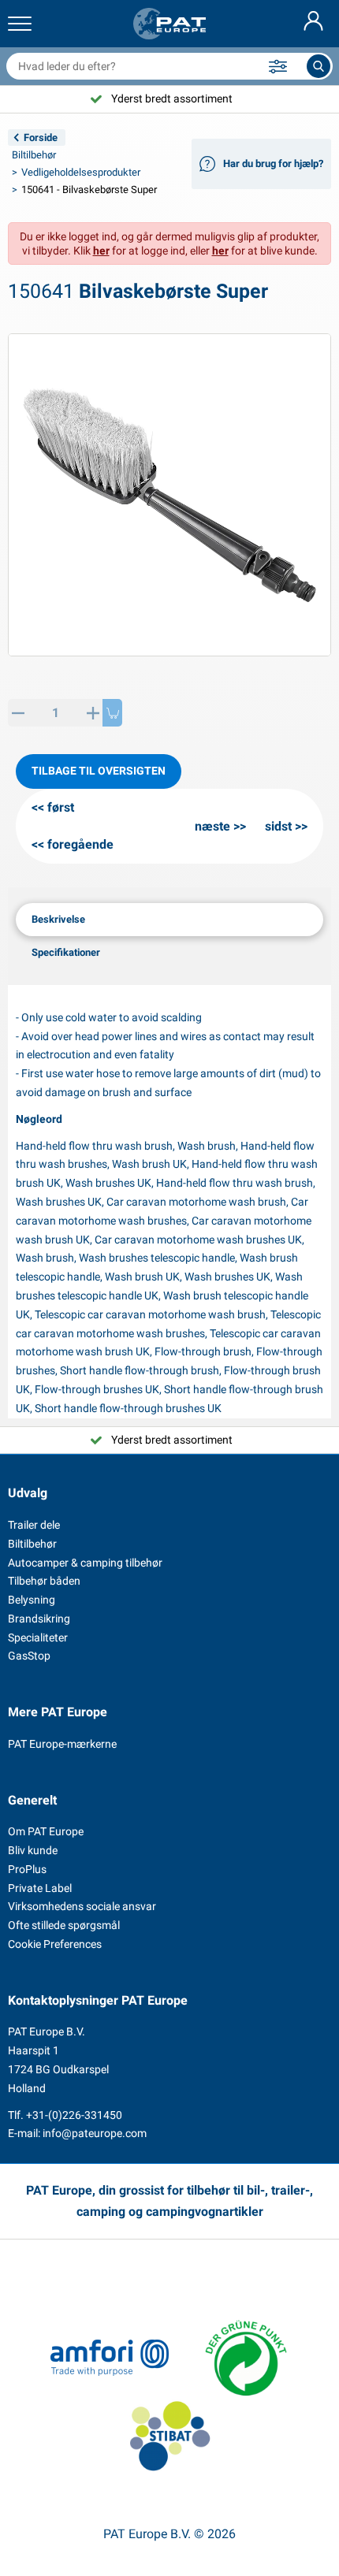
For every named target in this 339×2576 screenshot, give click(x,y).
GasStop (29, 1656)
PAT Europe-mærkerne (62, 1744)
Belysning (32, 1600)
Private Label (40, 1888)
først (61, 807)
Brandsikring (39, 1619)
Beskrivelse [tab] (58, 919)
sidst (278, 826)
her (101, 251)
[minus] (18, 713)
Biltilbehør (34, 155)
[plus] (93, 713)
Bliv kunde (33, 1850)
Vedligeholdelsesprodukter (81, 172)
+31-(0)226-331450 (74, 2115)
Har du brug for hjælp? (273, 164)
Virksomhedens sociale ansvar (82, 1906)
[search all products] (319, 66)
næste (212, 826)
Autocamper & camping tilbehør (85, 1563)
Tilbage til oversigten (99, 771)
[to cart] (112, 713)
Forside (41, 138)
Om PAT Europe (46, 1831)
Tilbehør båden (44, 1581)
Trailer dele (34, 1525)
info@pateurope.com (95, 2133)
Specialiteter (38, 1637)
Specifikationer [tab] (66, 952)
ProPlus (27, 1869)
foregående (80, 844)
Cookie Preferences (55, 1944)
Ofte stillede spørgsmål (64, 1925)
